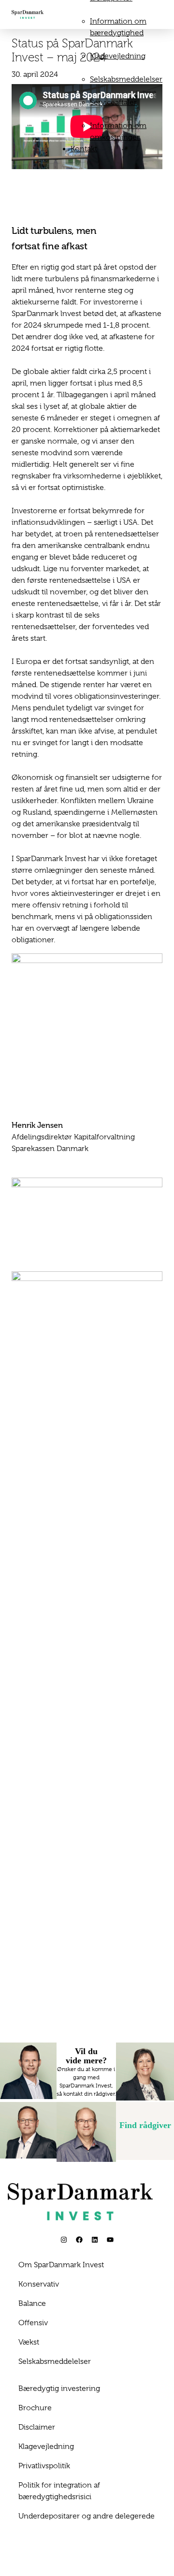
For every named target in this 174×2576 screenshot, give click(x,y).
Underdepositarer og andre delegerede (87, 2516)
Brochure (35, 2408)
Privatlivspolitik (44, 2466)
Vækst (29, 2342)
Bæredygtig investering (59, 2389)
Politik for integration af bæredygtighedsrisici (59, 2491)
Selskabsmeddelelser (126, 79)
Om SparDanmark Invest (61, 2265)
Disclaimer (37, 2427)
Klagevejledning (118, 56)
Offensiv (33, 2323)
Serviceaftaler (113, 102)
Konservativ (39, 2284)
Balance (32, 2303)
